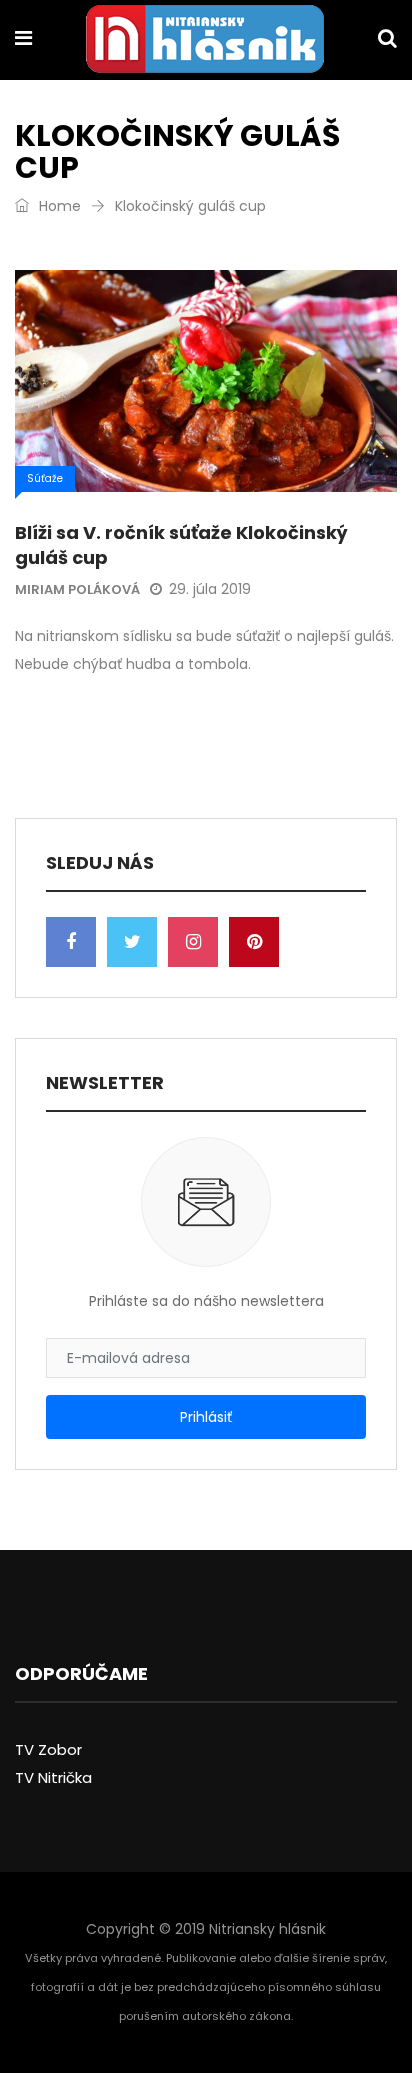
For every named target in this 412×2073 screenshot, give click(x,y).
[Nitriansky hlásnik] (205, 41)
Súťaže (45, 478)
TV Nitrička (53, 1777)
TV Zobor (48, 1749)
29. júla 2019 (210, 589)
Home (58, 206)
